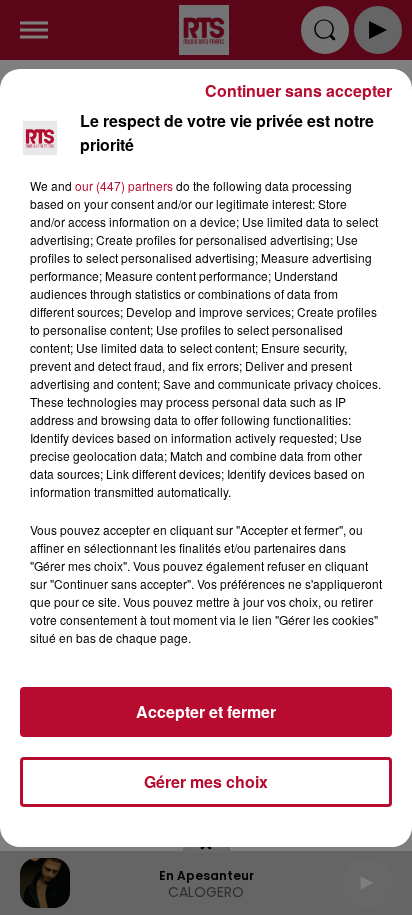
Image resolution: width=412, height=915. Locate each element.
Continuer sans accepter (298, 90)
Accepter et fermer (206, 711)
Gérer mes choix (206, 781)
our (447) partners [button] (124, 185)
